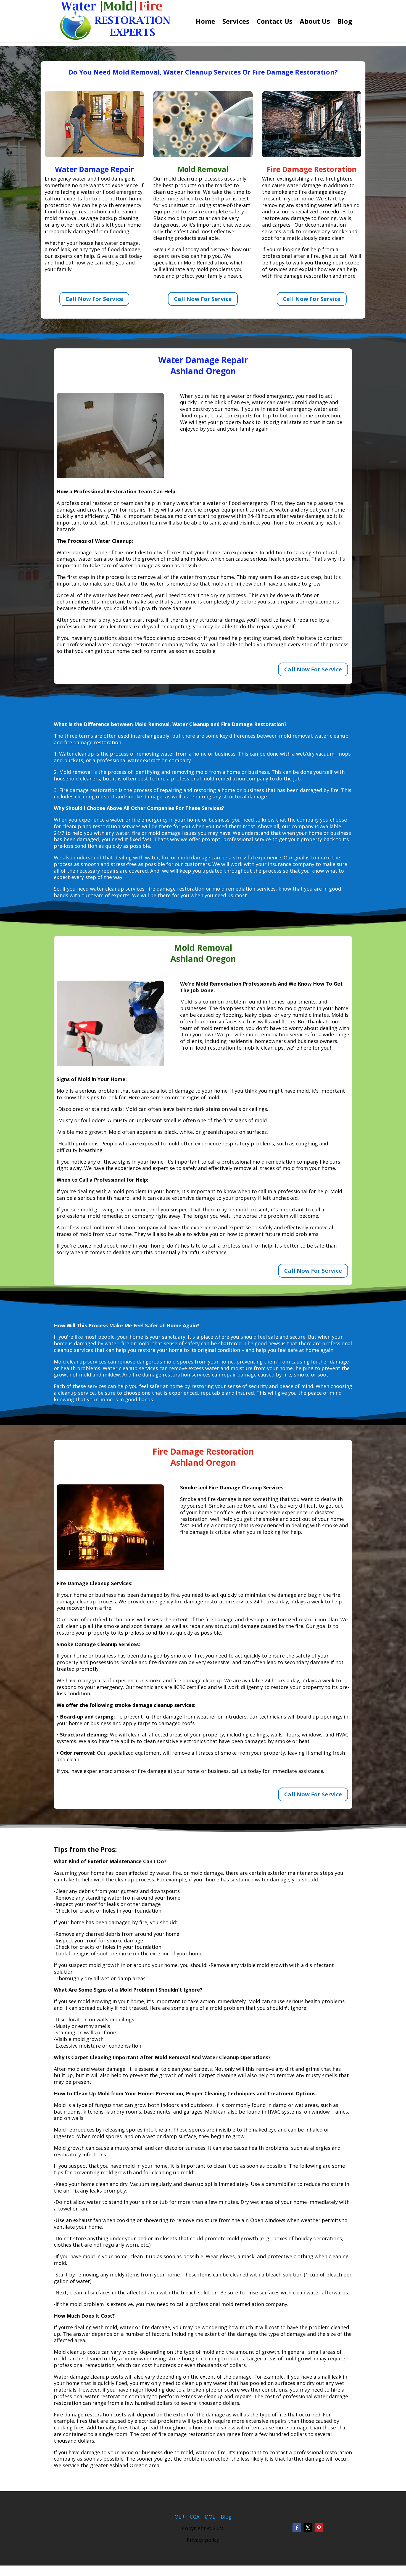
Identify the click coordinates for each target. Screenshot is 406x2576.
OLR (179, 2517)
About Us (315, 22)
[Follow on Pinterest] (319, 2528)
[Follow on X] (308, 2528)
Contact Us (275, 22)
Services (236, 22)
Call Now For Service (94, 299)
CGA (195, 2517)
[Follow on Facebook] (297, 2528)
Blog (345, 22)
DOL (211, 2517)
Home (205, 22)
